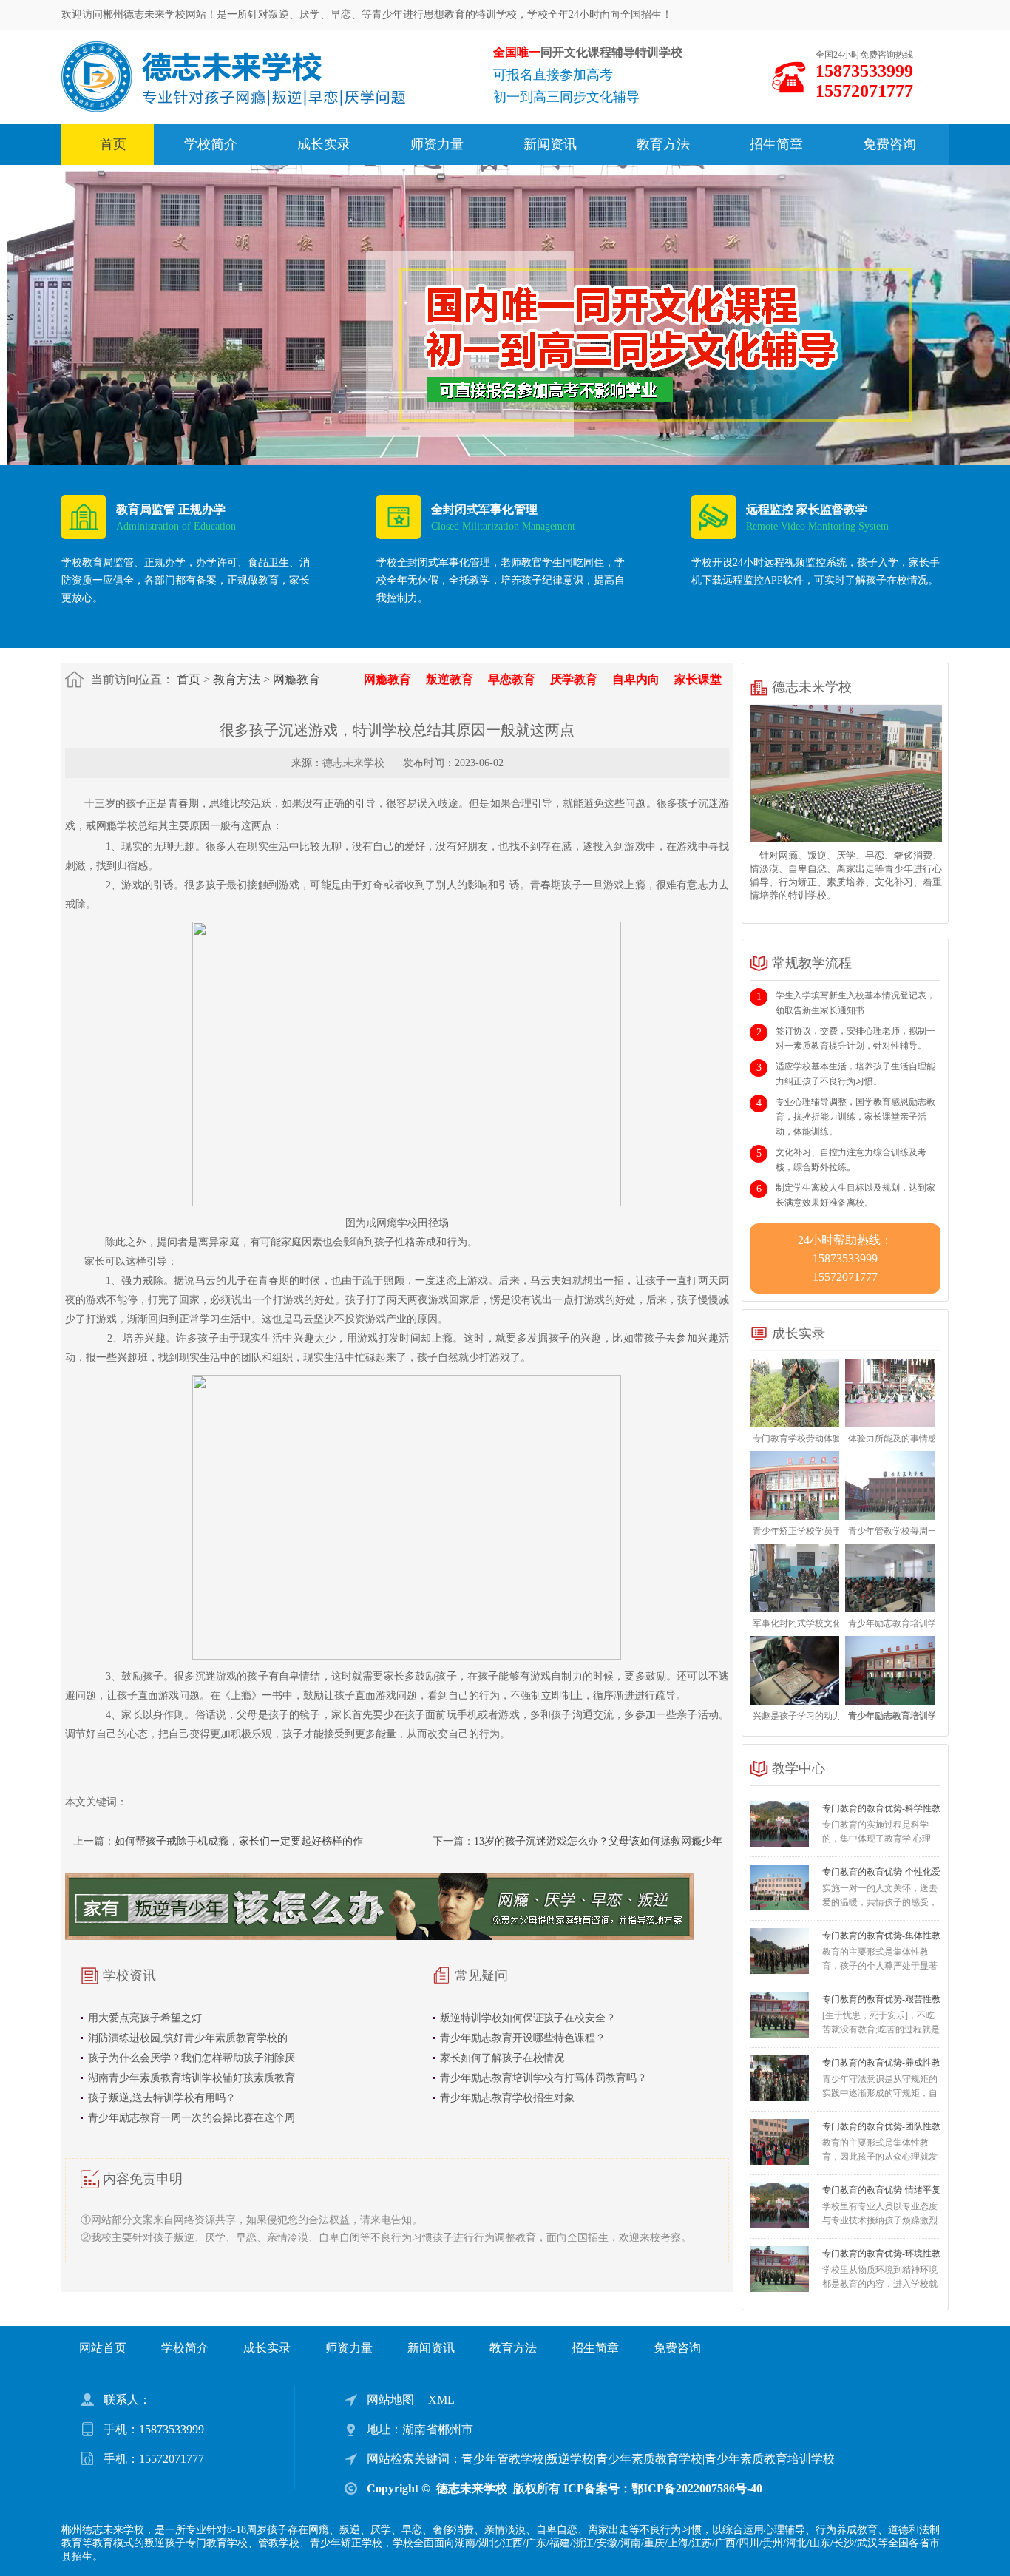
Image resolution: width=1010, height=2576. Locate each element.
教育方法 (663, 144)
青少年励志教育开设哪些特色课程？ (523, 2038)
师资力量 (437, 144)
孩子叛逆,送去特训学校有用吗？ (162, 2098)
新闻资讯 (550, 144)
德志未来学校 (353, 763)
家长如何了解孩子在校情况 (502, 2058)
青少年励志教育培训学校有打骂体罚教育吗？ (543, 2078)
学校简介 (211, 144)
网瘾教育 (296, 679)
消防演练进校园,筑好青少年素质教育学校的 (188, 2038)
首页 (113, 144)
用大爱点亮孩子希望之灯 (145, 2018)
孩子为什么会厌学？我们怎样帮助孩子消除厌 (192, 2058)
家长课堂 (698, 679)
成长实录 (324, 144)
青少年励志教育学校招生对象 (507, 2098)
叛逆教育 (450, 679)
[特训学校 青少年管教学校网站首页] (233, 76)
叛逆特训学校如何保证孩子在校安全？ (528, 2018)
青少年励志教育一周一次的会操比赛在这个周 (192, 2118)
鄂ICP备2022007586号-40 (697, 2488)
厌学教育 (574, 679)
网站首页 (103, 2348)
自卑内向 (636, 679)
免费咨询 (889, 144)
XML (441, 2400)
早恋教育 (512, 679)
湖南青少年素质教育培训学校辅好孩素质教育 (192, 2078)
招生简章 (776, 144)
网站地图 (390, 2400)
